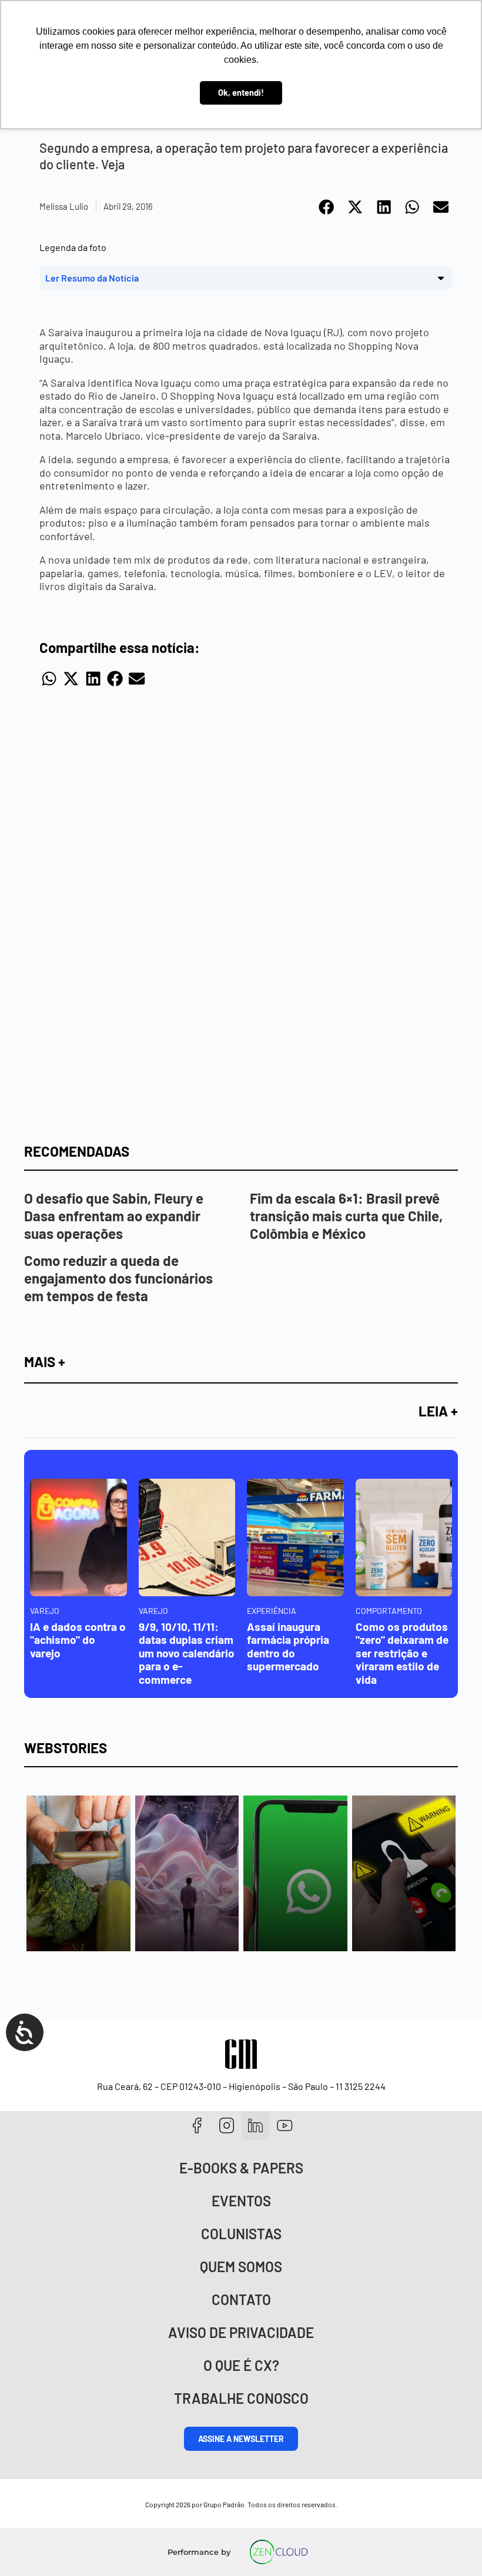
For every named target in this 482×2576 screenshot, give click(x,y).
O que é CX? (241, 2365)
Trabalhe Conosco (241, 2398)
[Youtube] (285, 2126)
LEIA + (438, 1411)
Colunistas (241, 2234)
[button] (327, 207)
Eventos (241, 2201)
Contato (241, 2299)
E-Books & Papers (241, 2168)
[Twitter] (256, 2126)
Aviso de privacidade (241, 2332)
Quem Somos (241, 2267)
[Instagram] (227, 2126)
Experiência (272, 1611)
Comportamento (389, 1611)
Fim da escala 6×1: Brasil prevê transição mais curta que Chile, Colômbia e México (346, 1216)
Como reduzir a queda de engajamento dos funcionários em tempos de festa (118, 1278)
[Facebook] (197, 2126)
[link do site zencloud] (279, 2552)
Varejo (45, 1611)
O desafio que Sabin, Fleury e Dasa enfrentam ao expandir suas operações (114, 1216)
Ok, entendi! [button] (241, 93)
